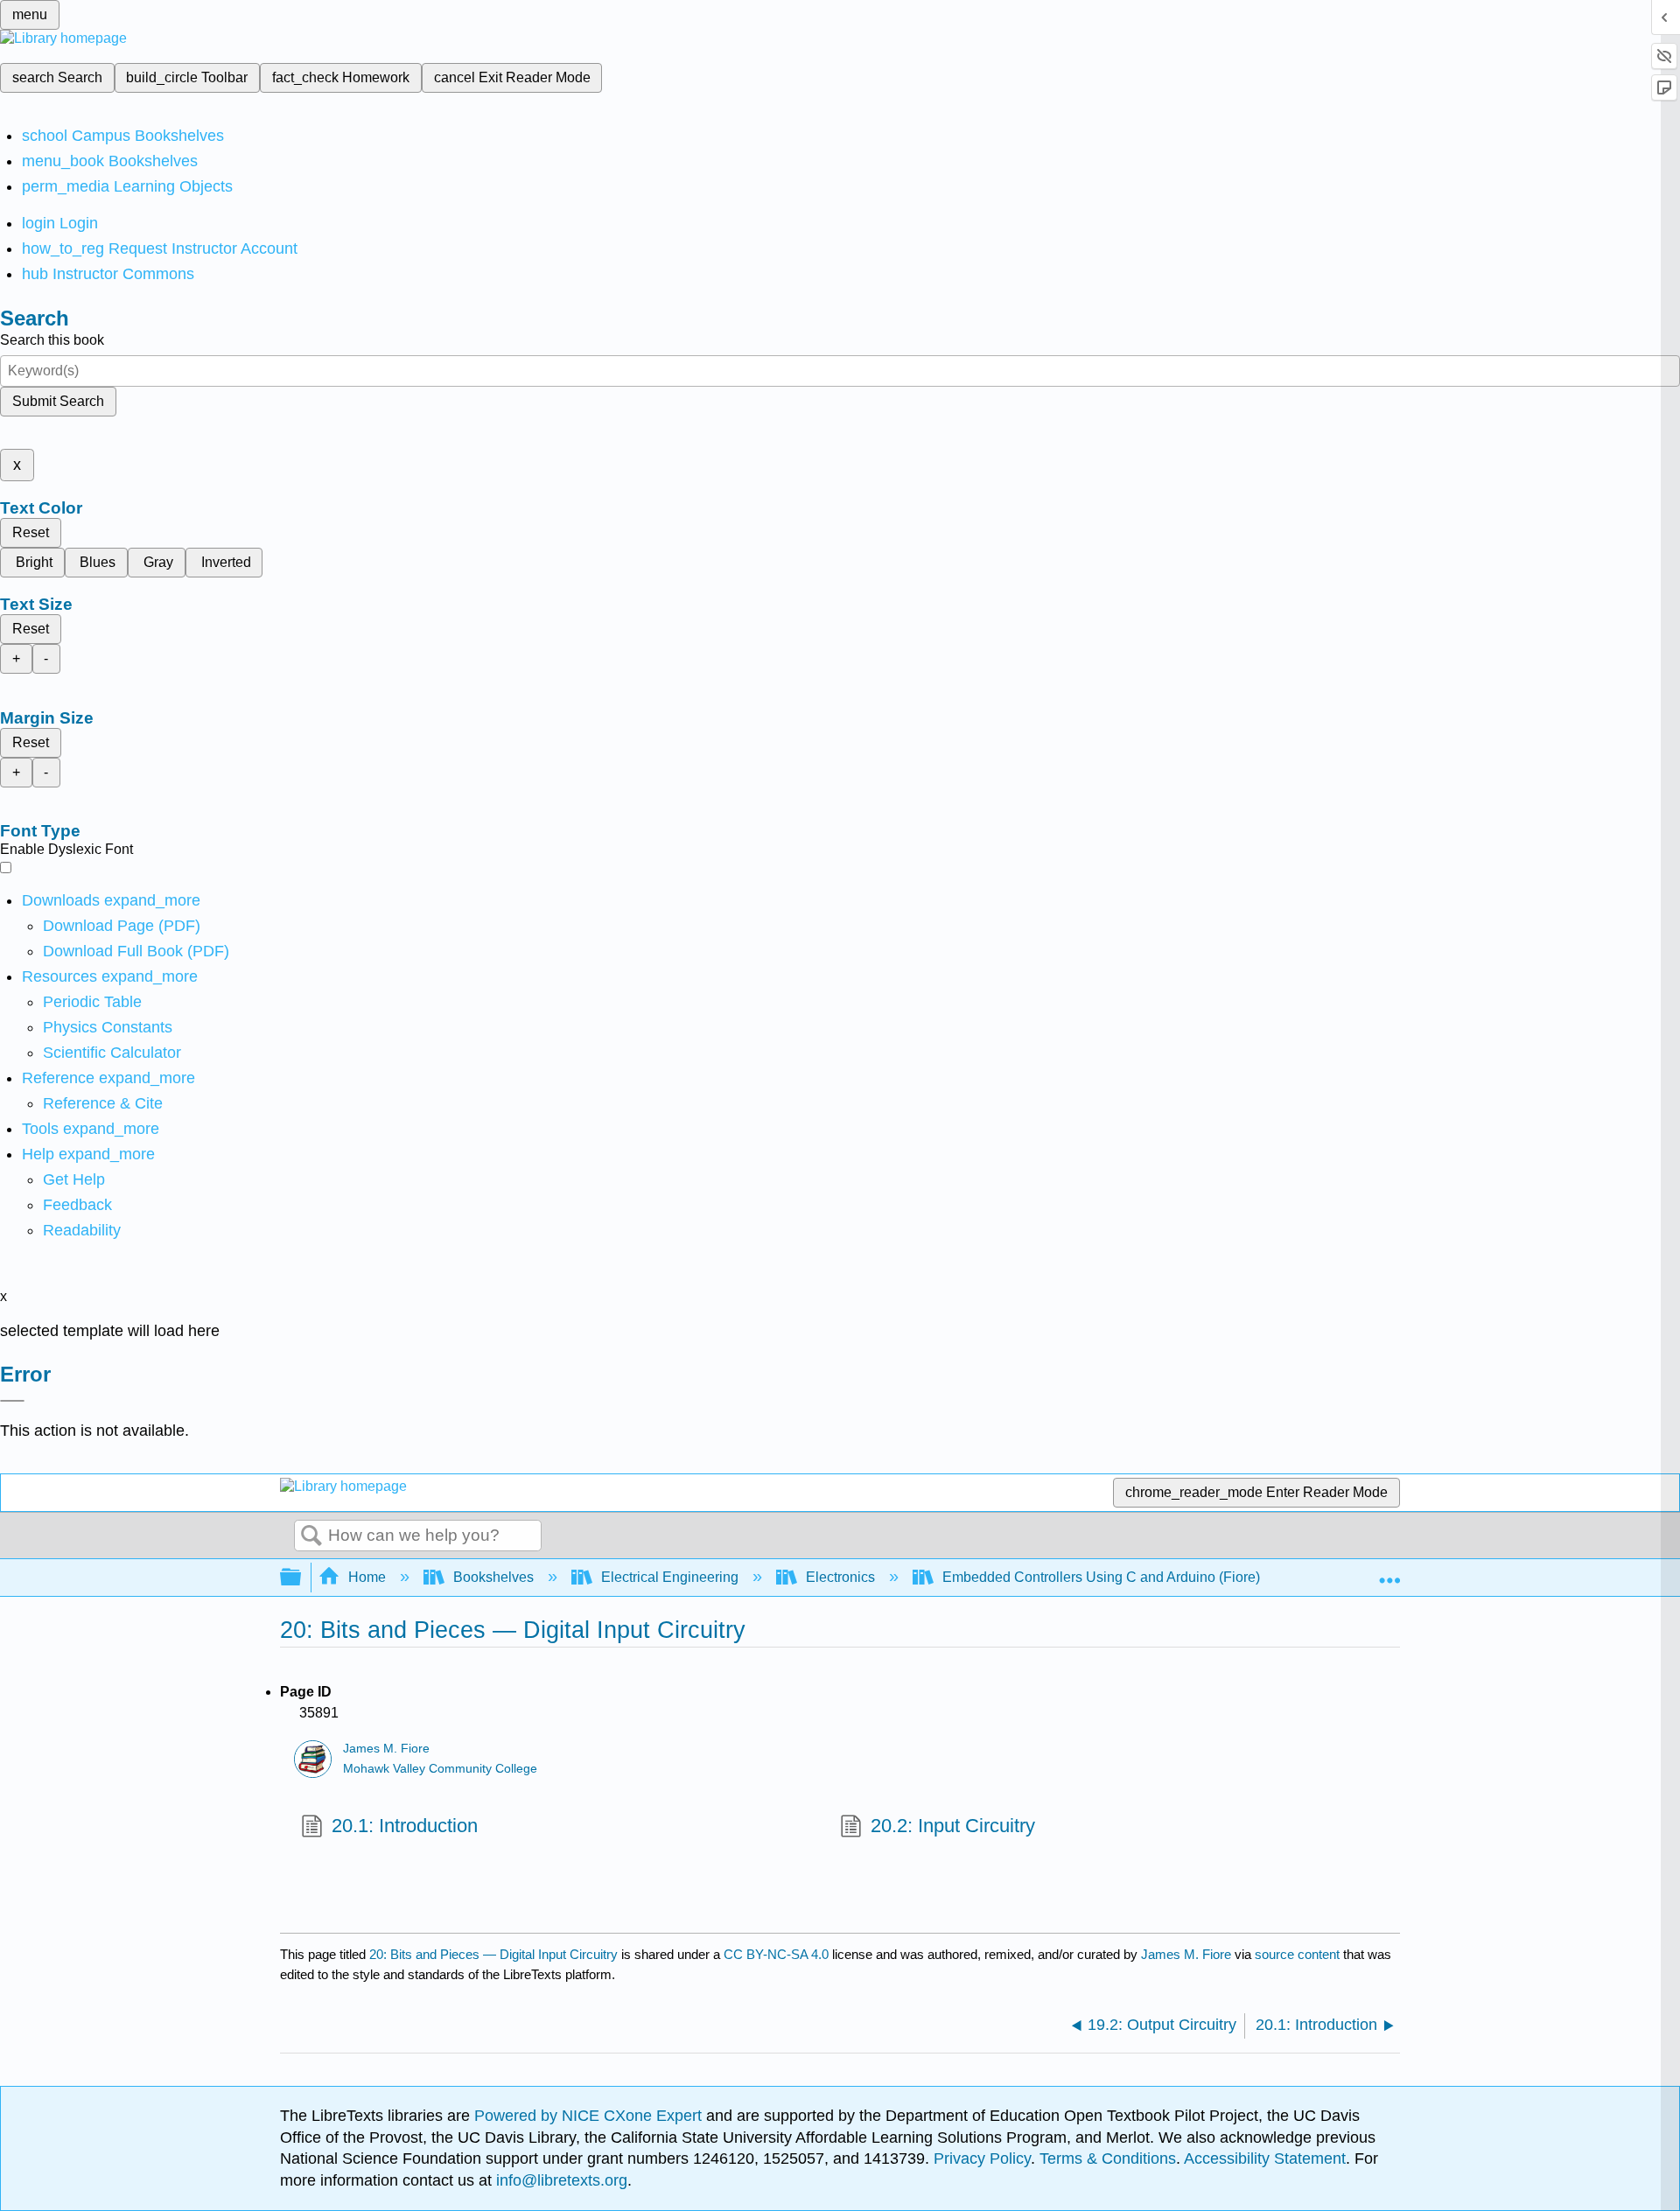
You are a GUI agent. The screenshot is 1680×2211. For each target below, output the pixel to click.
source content (1297, 1954)
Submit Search (58, 401)
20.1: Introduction (405, 1826)
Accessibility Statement (1265, 2159)
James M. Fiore (386, 1749)
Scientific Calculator (112, 1053)
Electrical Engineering (670, 1577)
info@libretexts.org (560, 2180)
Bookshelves (493, 1577)
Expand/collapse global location (1389, 1572)
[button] (77, 1205)
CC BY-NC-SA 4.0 (776, 1954)
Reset (31, 532)
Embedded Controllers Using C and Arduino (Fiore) (1101, 1577)
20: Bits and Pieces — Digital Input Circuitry (493, 1954)
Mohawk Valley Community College (440, 1769)
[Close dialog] (12, 1401)
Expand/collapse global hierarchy (302, 1578)
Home (367, 1577)
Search (311, 1536)
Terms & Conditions (1108, 2159)
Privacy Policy (982, 2159)
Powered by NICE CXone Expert (590, 2116)
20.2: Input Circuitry (953, 1826)
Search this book (52, 340)
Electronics (840, 1577)
